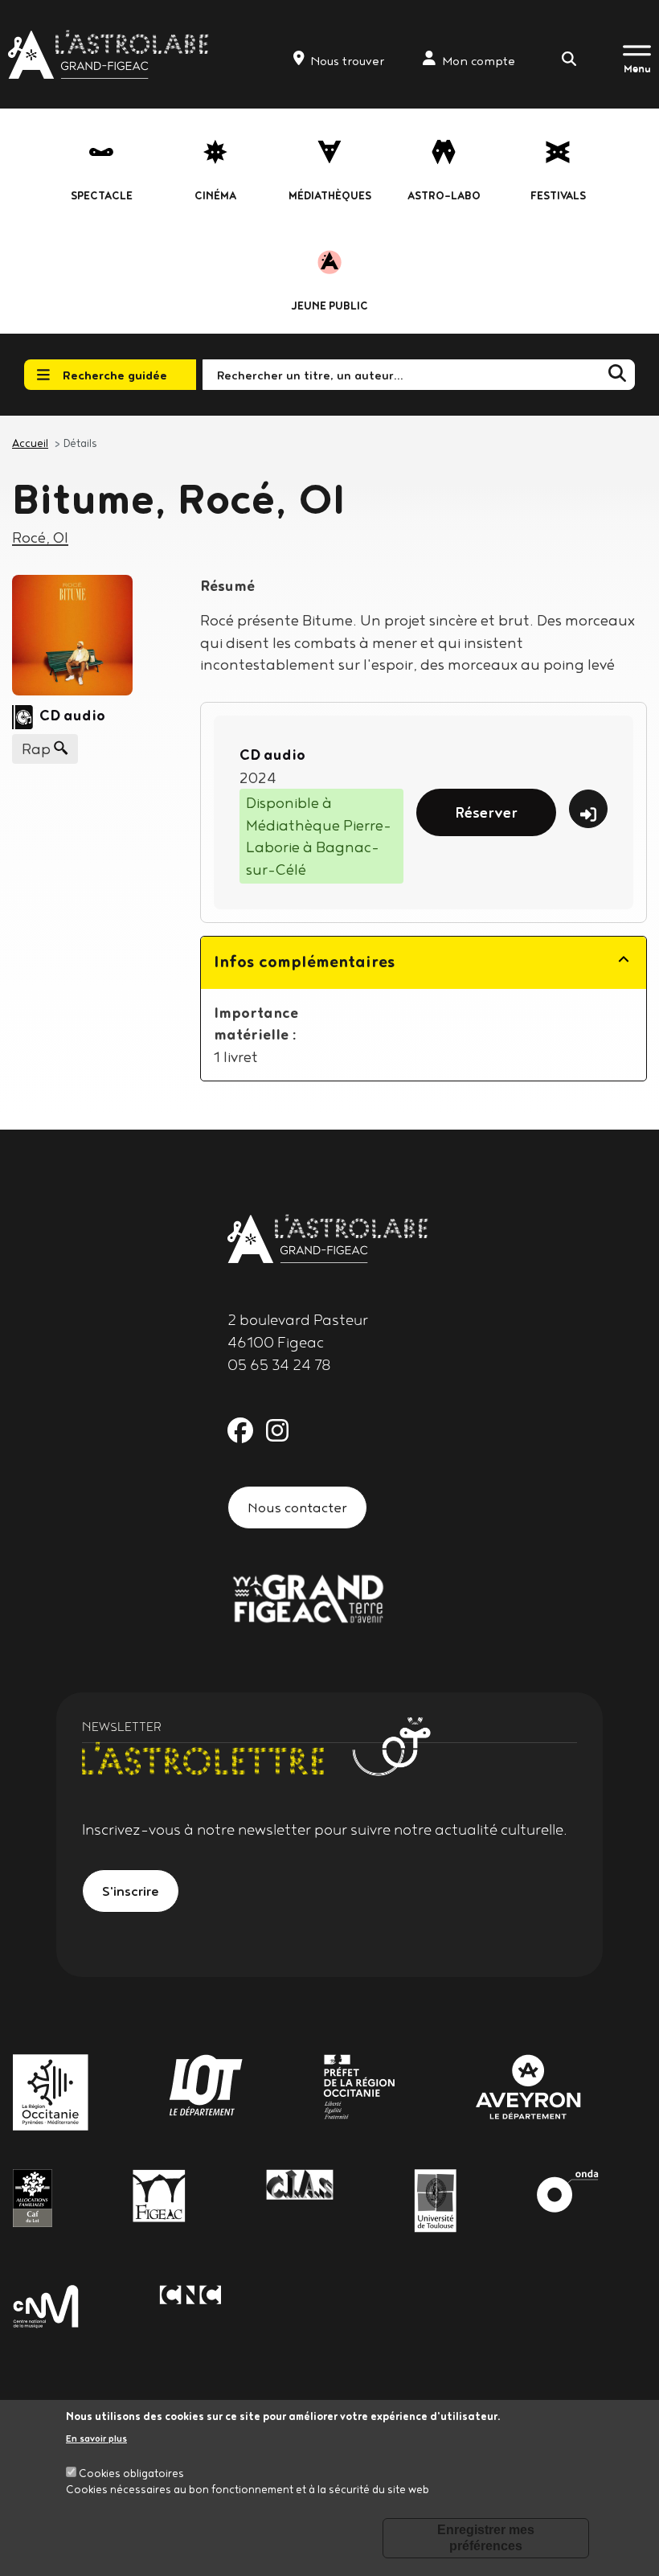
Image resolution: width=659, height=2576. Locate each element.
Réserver (486, 812)
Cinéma (215, 195)
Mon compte (479, 61)
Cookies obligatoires (131, 2473)
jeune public (330, 306)
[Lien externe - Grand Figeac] (308, 1597)
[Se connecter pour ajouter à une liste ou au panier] (588, 809)
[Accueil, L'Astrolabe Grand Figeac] (110, 54)
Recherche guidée (115, 375)
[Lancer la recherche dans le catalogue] (617, 374)
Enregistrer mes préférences (486, 2538)
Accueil (30, 443)
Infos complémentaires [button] (305, 961)
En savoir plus (96, 2438)
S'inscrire (131, 1891)
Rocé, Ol (40, 537)
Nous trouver (347, 61)
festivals (558, 195)
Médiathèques (330, 195)
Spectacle (102, 195)
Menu (637, 68)
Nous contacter (297, 1507)
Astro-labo (444, 195)
